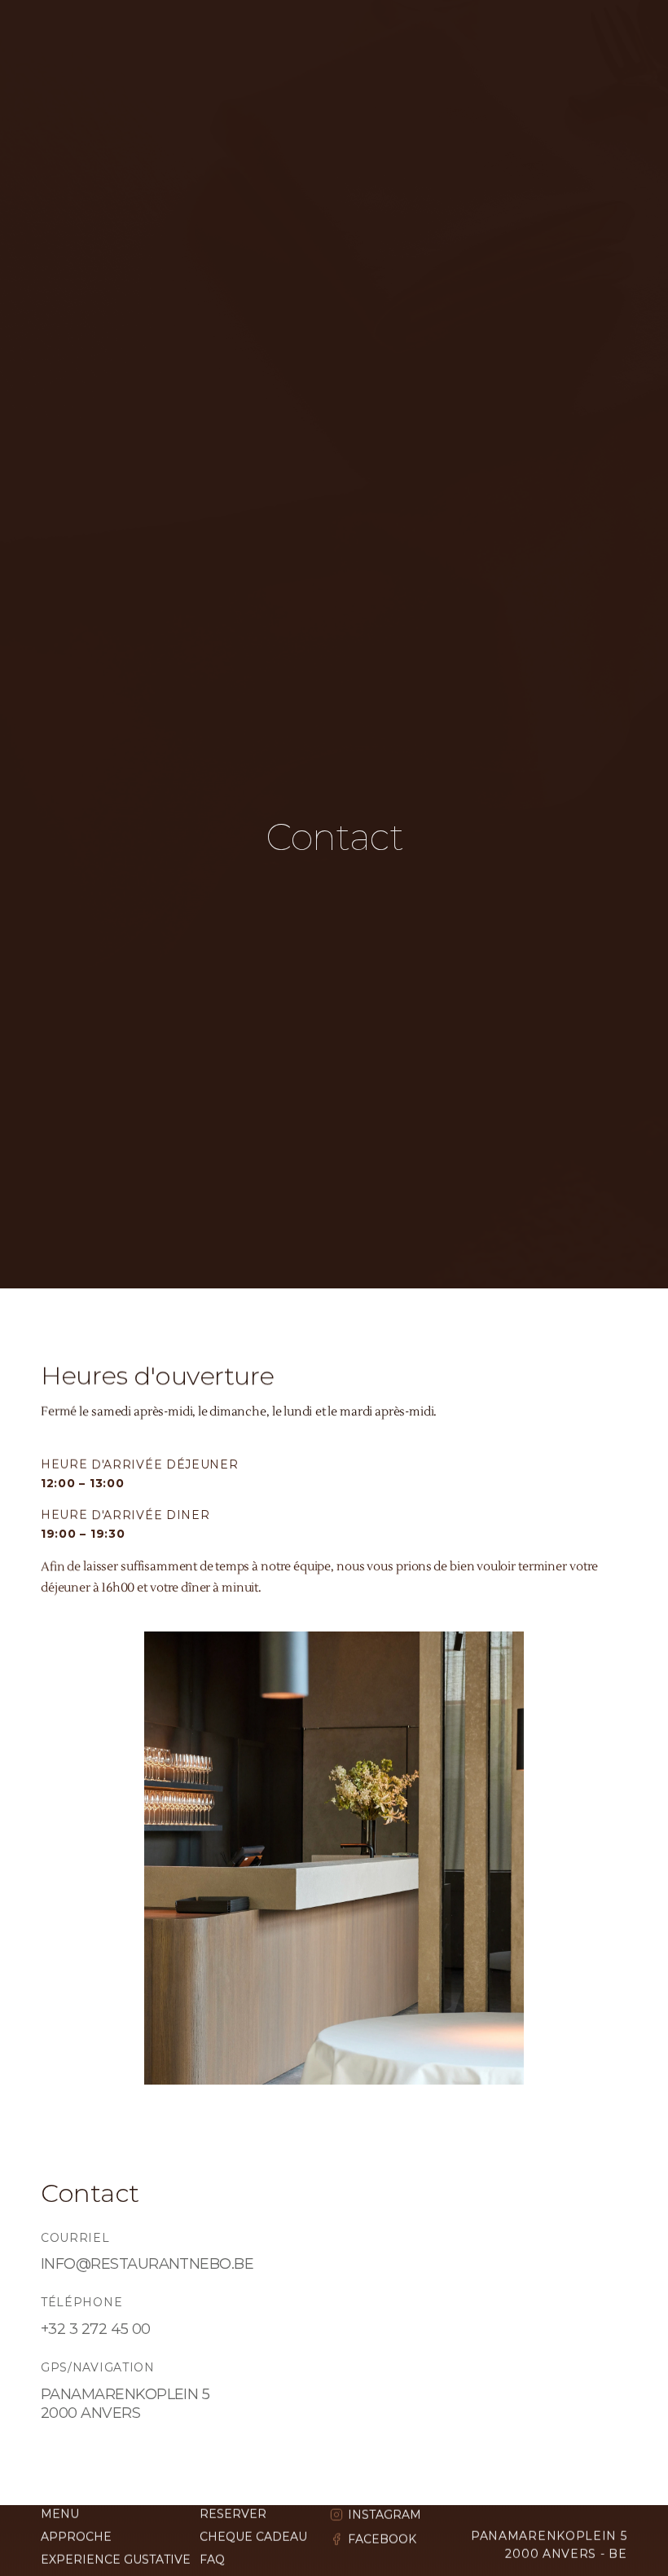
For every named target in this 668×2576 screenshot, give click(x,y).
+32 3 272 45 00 (96, 2329)
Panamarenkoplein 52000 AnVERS (125, 2404)
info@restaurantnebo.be (147, 2264)
